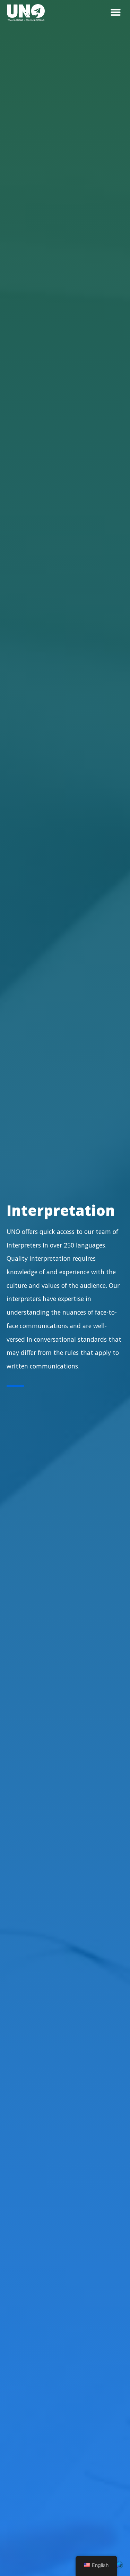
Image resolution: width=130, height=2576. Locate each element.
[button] (116, 12)
